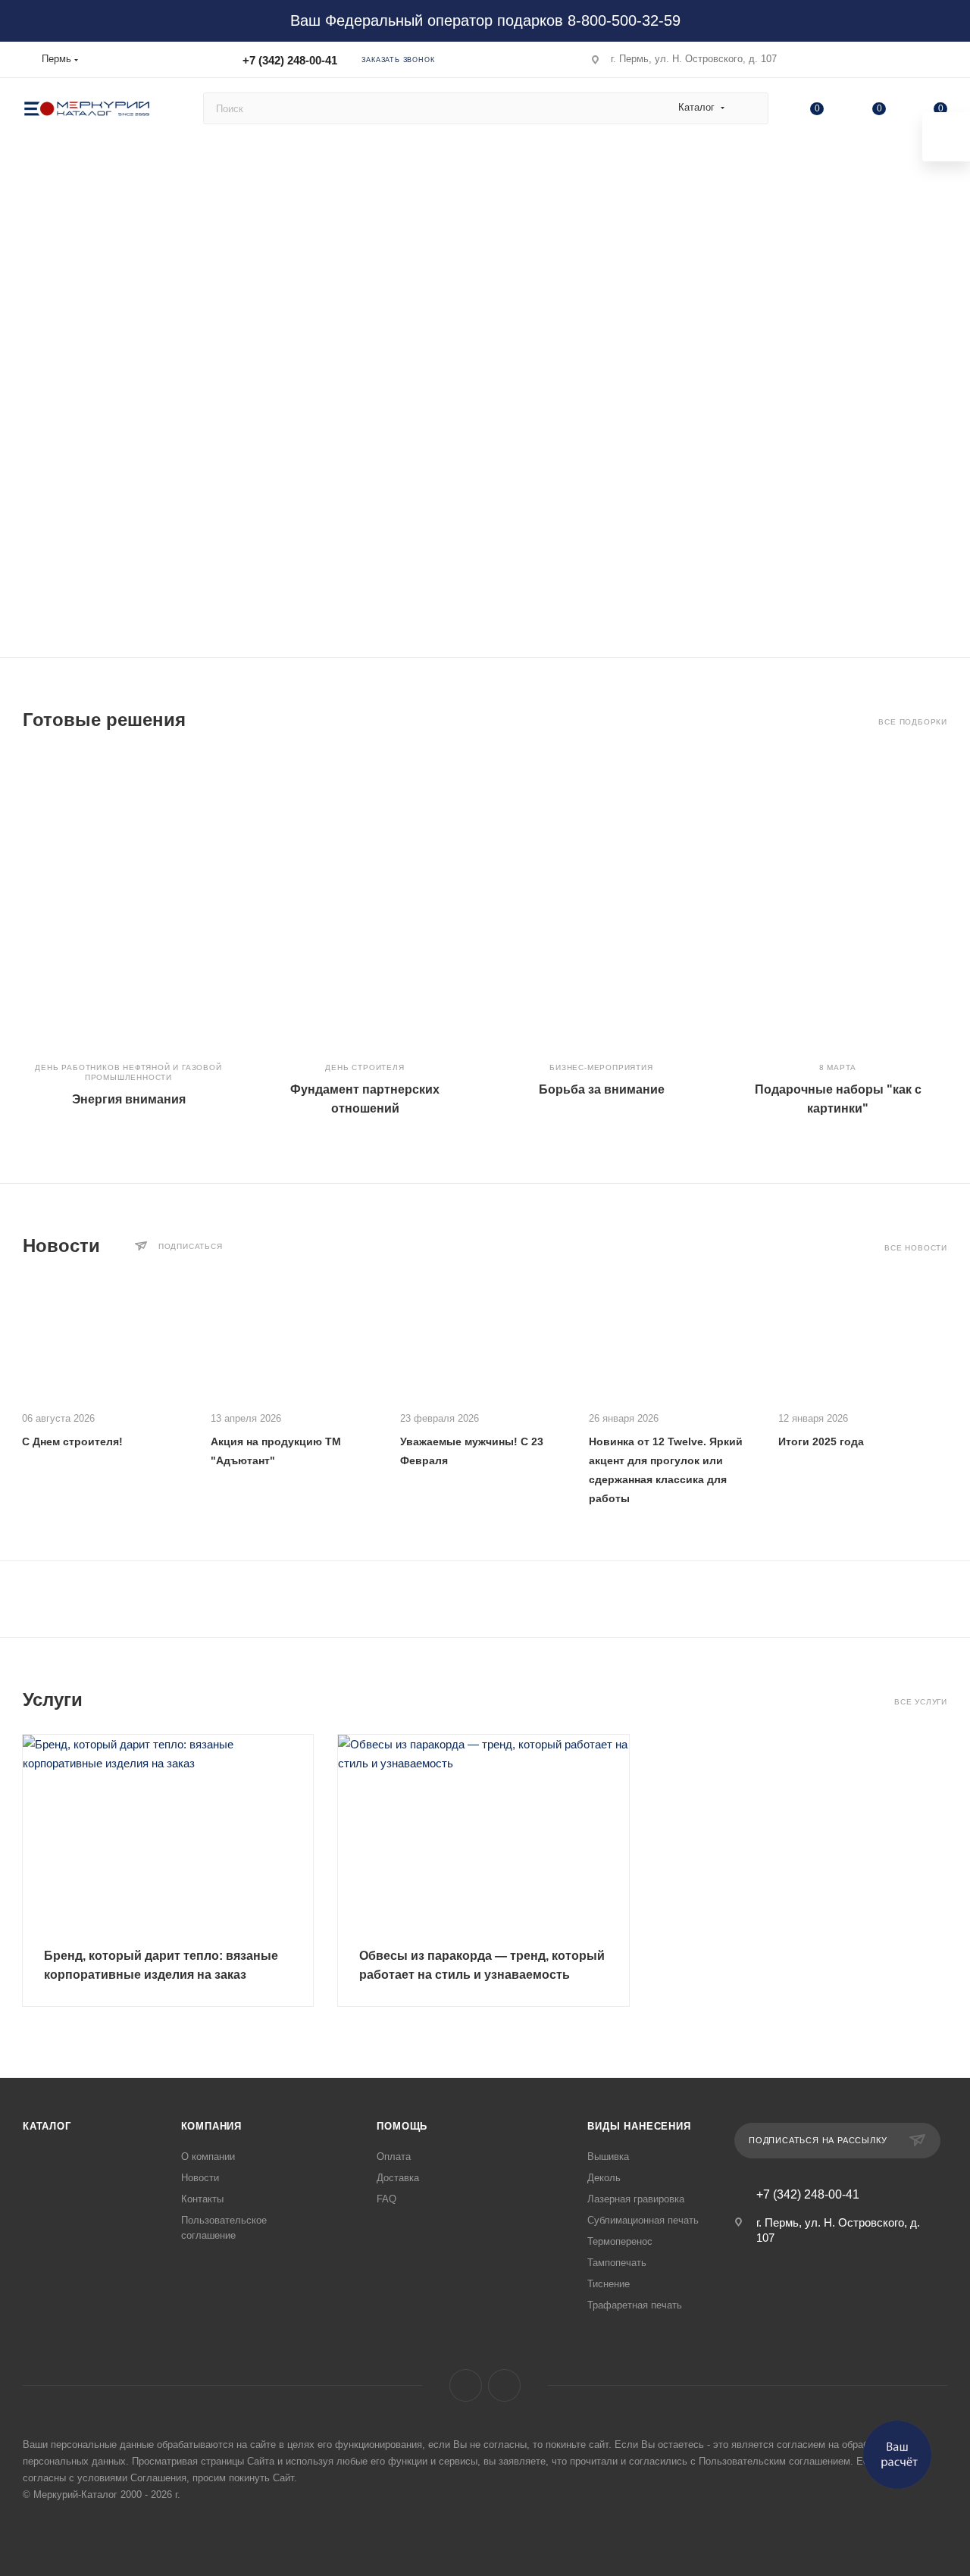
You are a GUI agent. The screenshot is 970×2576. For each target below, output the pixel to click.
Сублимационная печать (643, 2220)
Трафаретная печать (635, 2305)
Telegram (504, 2385)
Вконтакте (466, 2385)
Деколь (604, 2178)
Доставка (398, 2178)
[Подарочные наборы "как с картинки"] (838, 901)
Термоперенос (620, 2241)
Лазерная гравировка (636, 2199)
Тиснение (609, 2284)
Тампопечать (617, 2263)
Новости (200, 2178)
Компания (211, 2126)
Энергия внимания (129, 1099)
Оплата (394, 2157)
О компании (208, 2157)
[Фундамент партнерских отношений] (365, 901)
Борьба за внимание (602, 1089)
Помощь (402, 2126)
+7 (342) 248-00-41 (290, 60)
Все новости (916, 1248)
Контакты (202, 2199)
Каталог (47, 2126)
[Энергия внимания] (128, 901)
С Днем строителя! (72, 1441)
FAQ (386, 2199)
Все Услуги (921, 1702)
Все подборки (913, 722)
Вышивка (608, 2157)
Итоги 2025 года (821, 1441)
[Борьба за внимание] (601, 901)
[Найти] (750, 108)
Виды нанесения (639, 2126)
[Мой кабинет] (940, 63)
